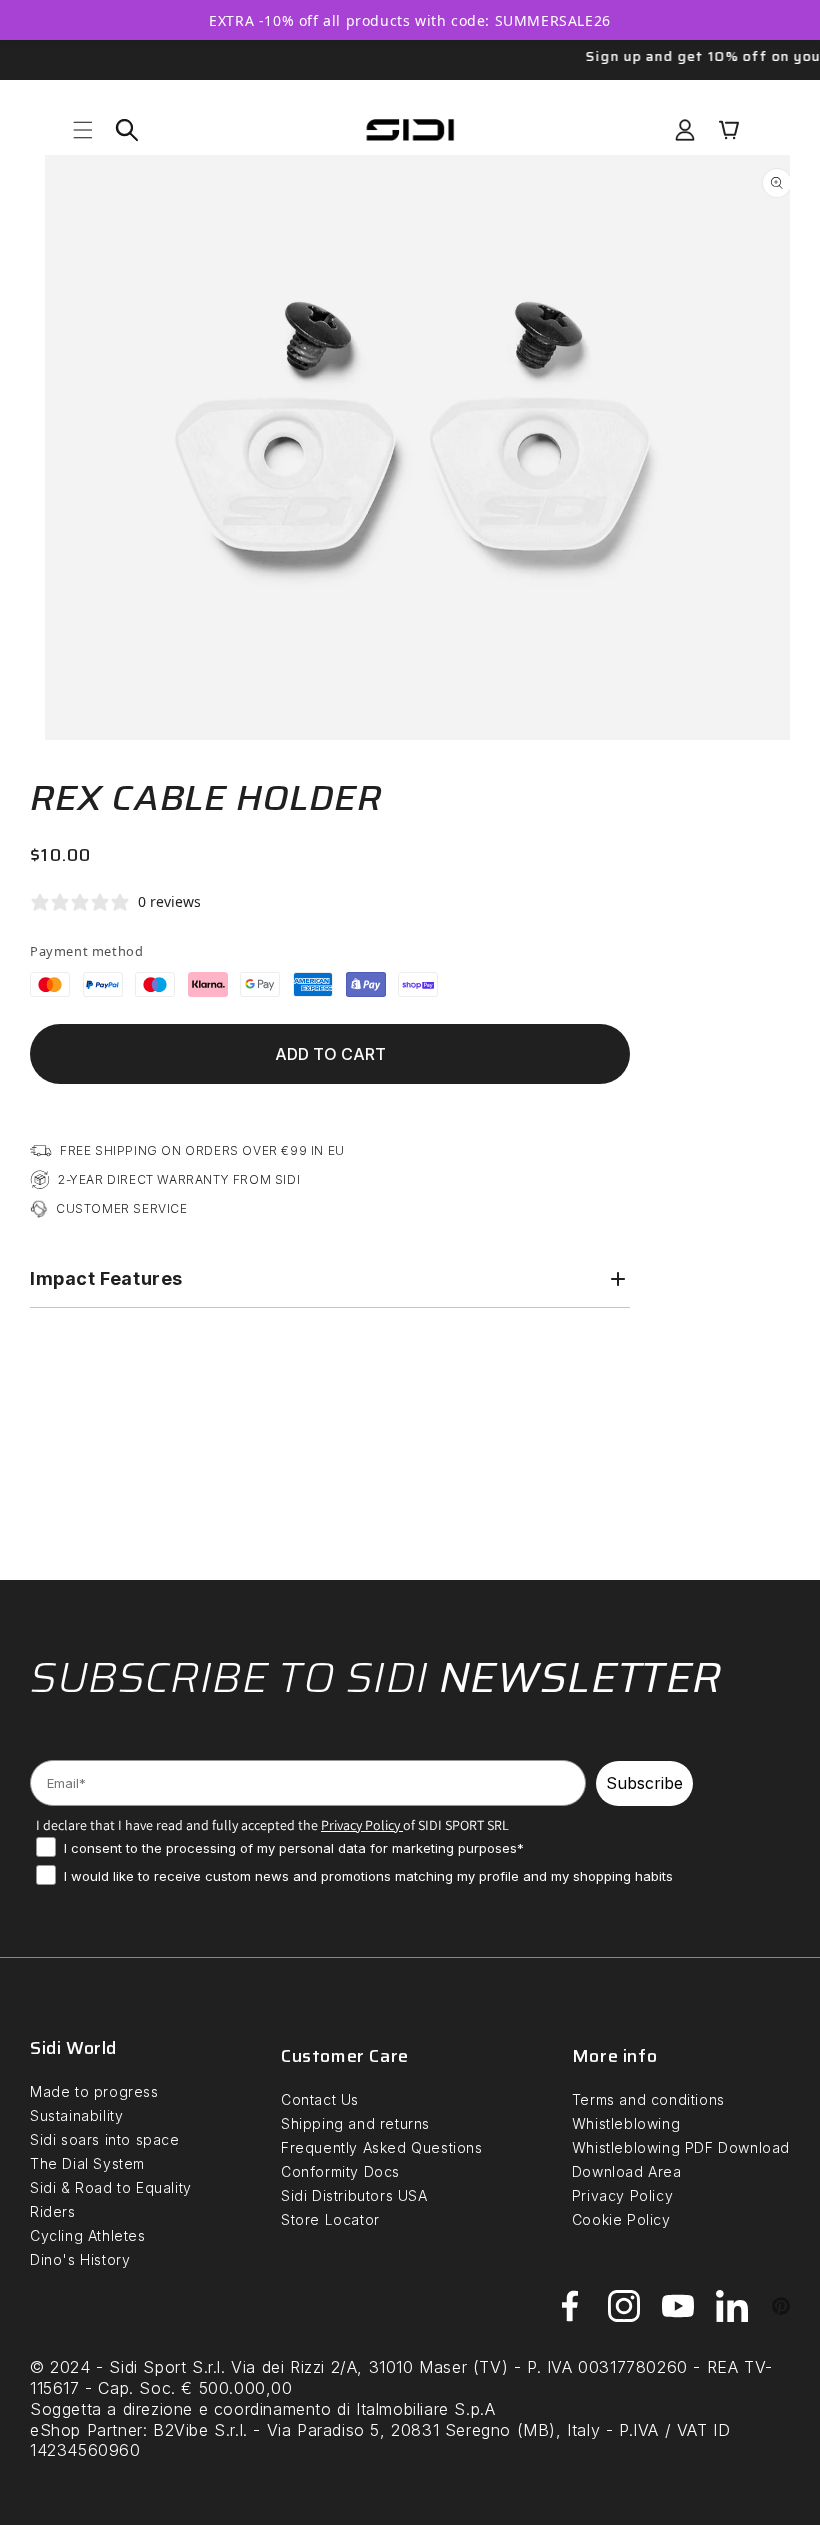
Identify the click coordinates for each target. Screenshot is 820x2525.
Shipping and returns (355, 2123)
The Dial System (87, 2163)
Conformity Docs (340, 2171)
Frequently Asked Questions (382, 2147)
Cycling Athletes (88, 2235)
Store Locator (330, 2219)
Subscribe (644, 1783)
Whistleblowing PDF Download (681, 2147)
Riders (53, 2211)
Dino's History (80, 2259)
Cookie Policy (621, 2219)
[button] (83, 130)
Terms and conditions (648, 2099)
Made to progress (94, 2091)
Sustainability (76, 2115)
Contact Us (320, 2099)
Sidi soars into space (105, 2139)
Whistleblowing (626, 2123)
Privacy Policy (622, 2195)
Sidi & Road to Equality (111, 2187)
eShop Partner (86, 2430)
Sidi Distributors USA (354, 2195)
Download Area (627, 2171)
